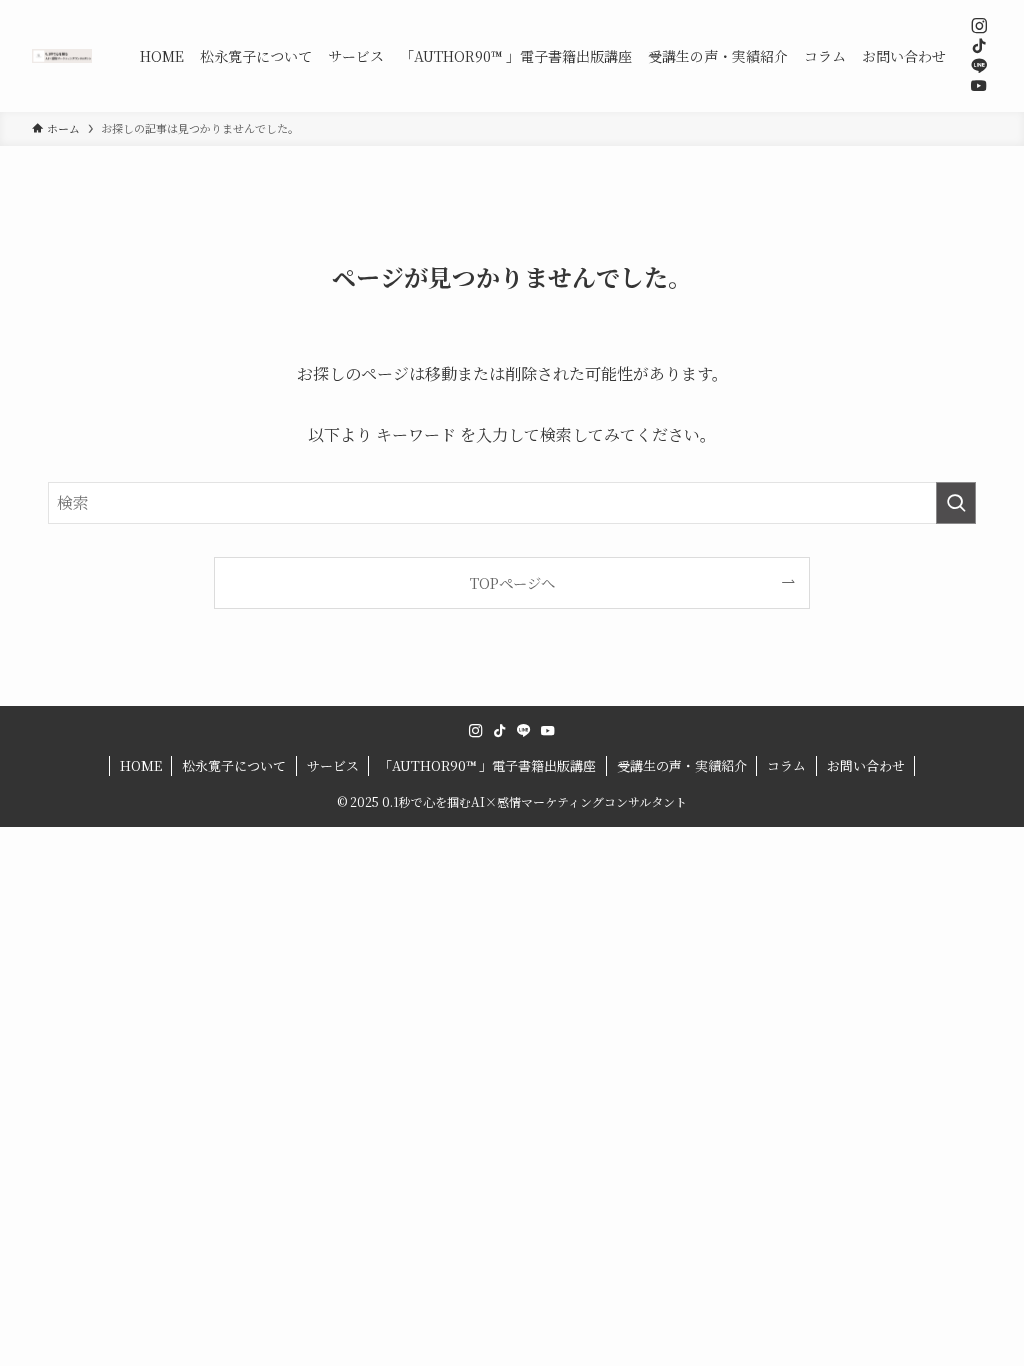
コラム (786, 765)
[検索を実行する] (956, 503)
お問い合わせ (866, 765)
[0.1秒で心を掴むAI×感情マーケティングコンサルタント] (62, 56)
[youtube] (979, 86)
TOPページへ (512, 582)
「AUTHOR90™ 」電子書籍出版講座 (487, 765)
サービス (333, 765)
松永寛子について (234, 765)
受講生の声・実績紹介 (682, 765)
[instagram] (979, 26)
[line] (979, 66)
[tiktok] (979, 46)
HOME (141, 765)
